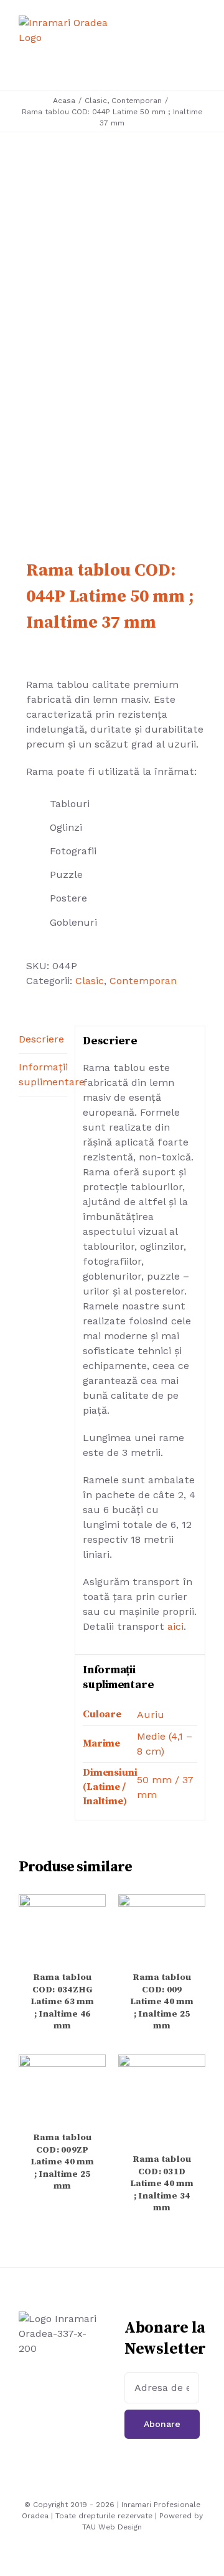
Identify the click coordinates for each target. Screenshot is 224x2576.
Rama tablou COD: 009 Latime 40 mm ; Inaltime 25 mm (162, 2002)
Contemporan (143, 981)
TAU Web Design (112, 2527)
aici (175, 1626)
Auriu (151, 1715)
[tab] (43, 1040)
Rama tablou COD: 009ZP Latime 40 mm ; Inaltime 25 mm (63, 2162)
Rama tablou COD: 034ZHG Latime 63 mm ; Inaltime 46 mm (63, 2002)
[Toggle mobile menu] (200, 47)
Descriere (41, 1039)
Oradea (35, 2516)
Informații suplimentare (43, 1074)
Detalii (62, 1930)
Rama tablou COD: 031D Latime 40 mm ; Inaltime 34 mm (162, 2184)
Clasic (90, 981)
